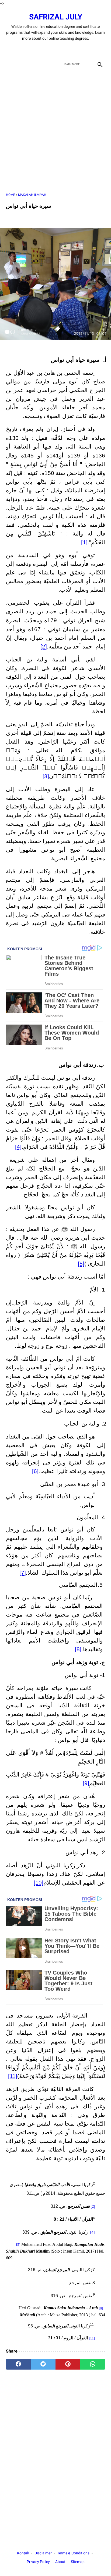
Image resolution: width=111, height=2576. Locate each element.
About (60, 2562)
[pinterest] (68, 2364)
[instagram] (74, 50)
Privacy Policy (38, 2562)
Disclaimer (43, 2553)
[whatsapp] (93, 2364)
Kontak (23, 2553)
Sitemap (78, 2562)
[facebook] (37, 50)
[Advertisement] (55, 131)
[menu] (9, 64)
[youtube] (62, 50)
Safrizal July (56, 17)
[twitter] (49, 50)
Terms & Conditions (73, 2553)
